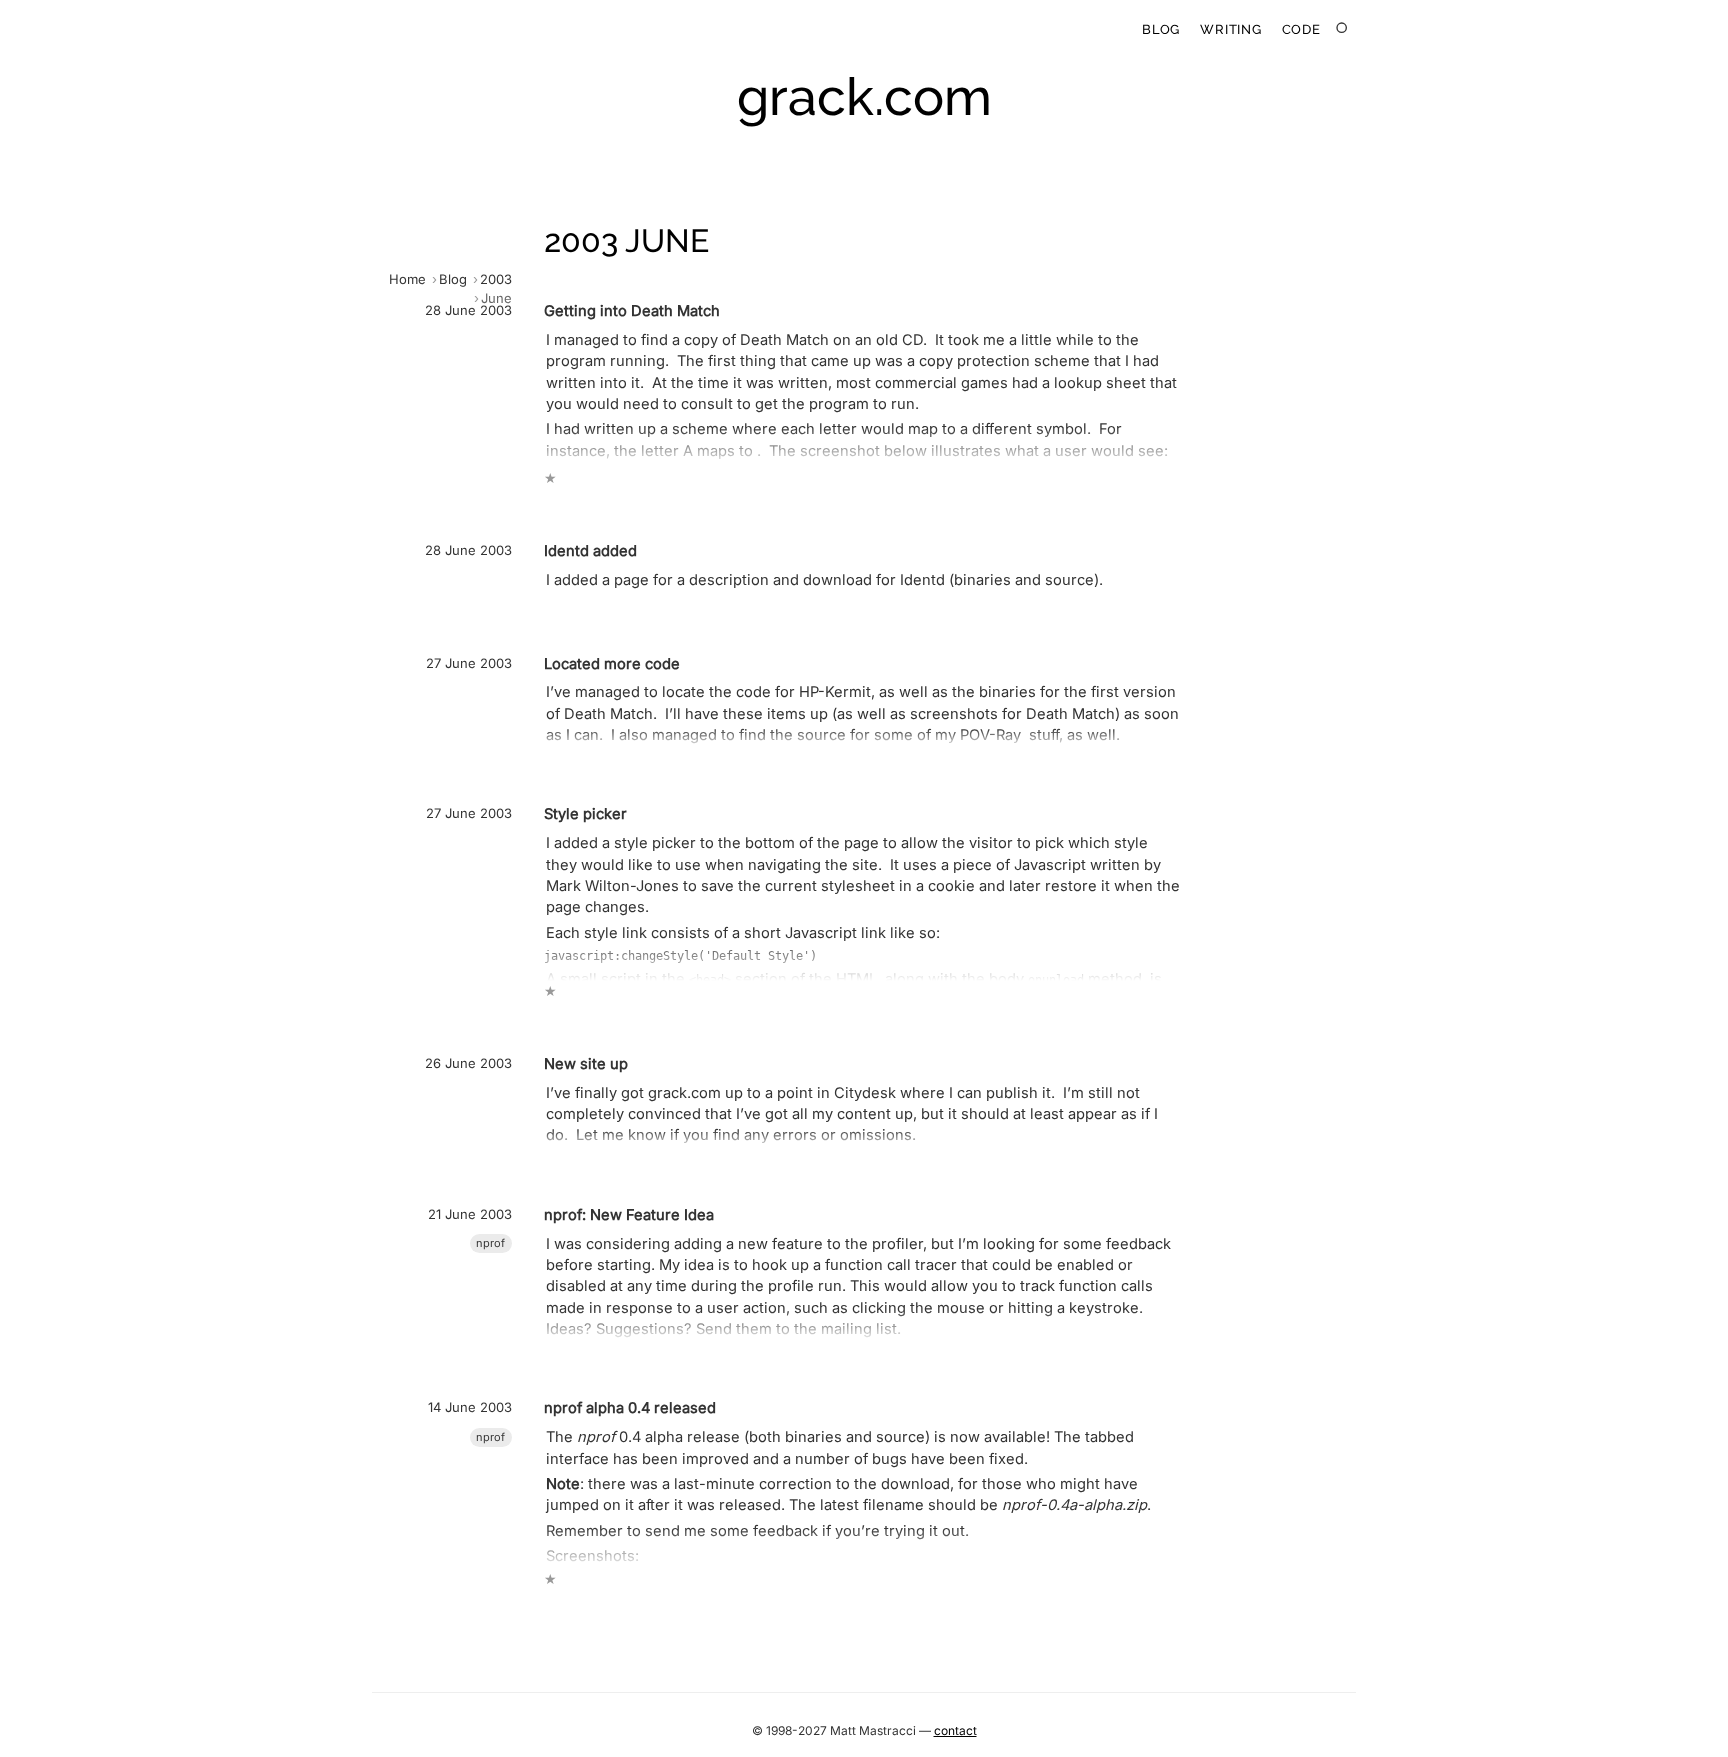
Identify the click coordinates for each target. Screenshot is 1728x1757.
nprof (490, 1243)
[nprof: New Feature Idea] (778, 1274)
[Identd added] (778, 569)
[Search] (1342, 28)
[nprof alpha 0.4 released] (778, 1492)
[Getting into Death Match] (778, 393)
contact (955, 1730)
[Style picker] (778, 900)
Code (1301, 29)
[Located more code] (778, 701)
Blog (1161, 29)
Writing (1230, 29)
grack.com (864, 96)
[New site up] (778, 1101)
